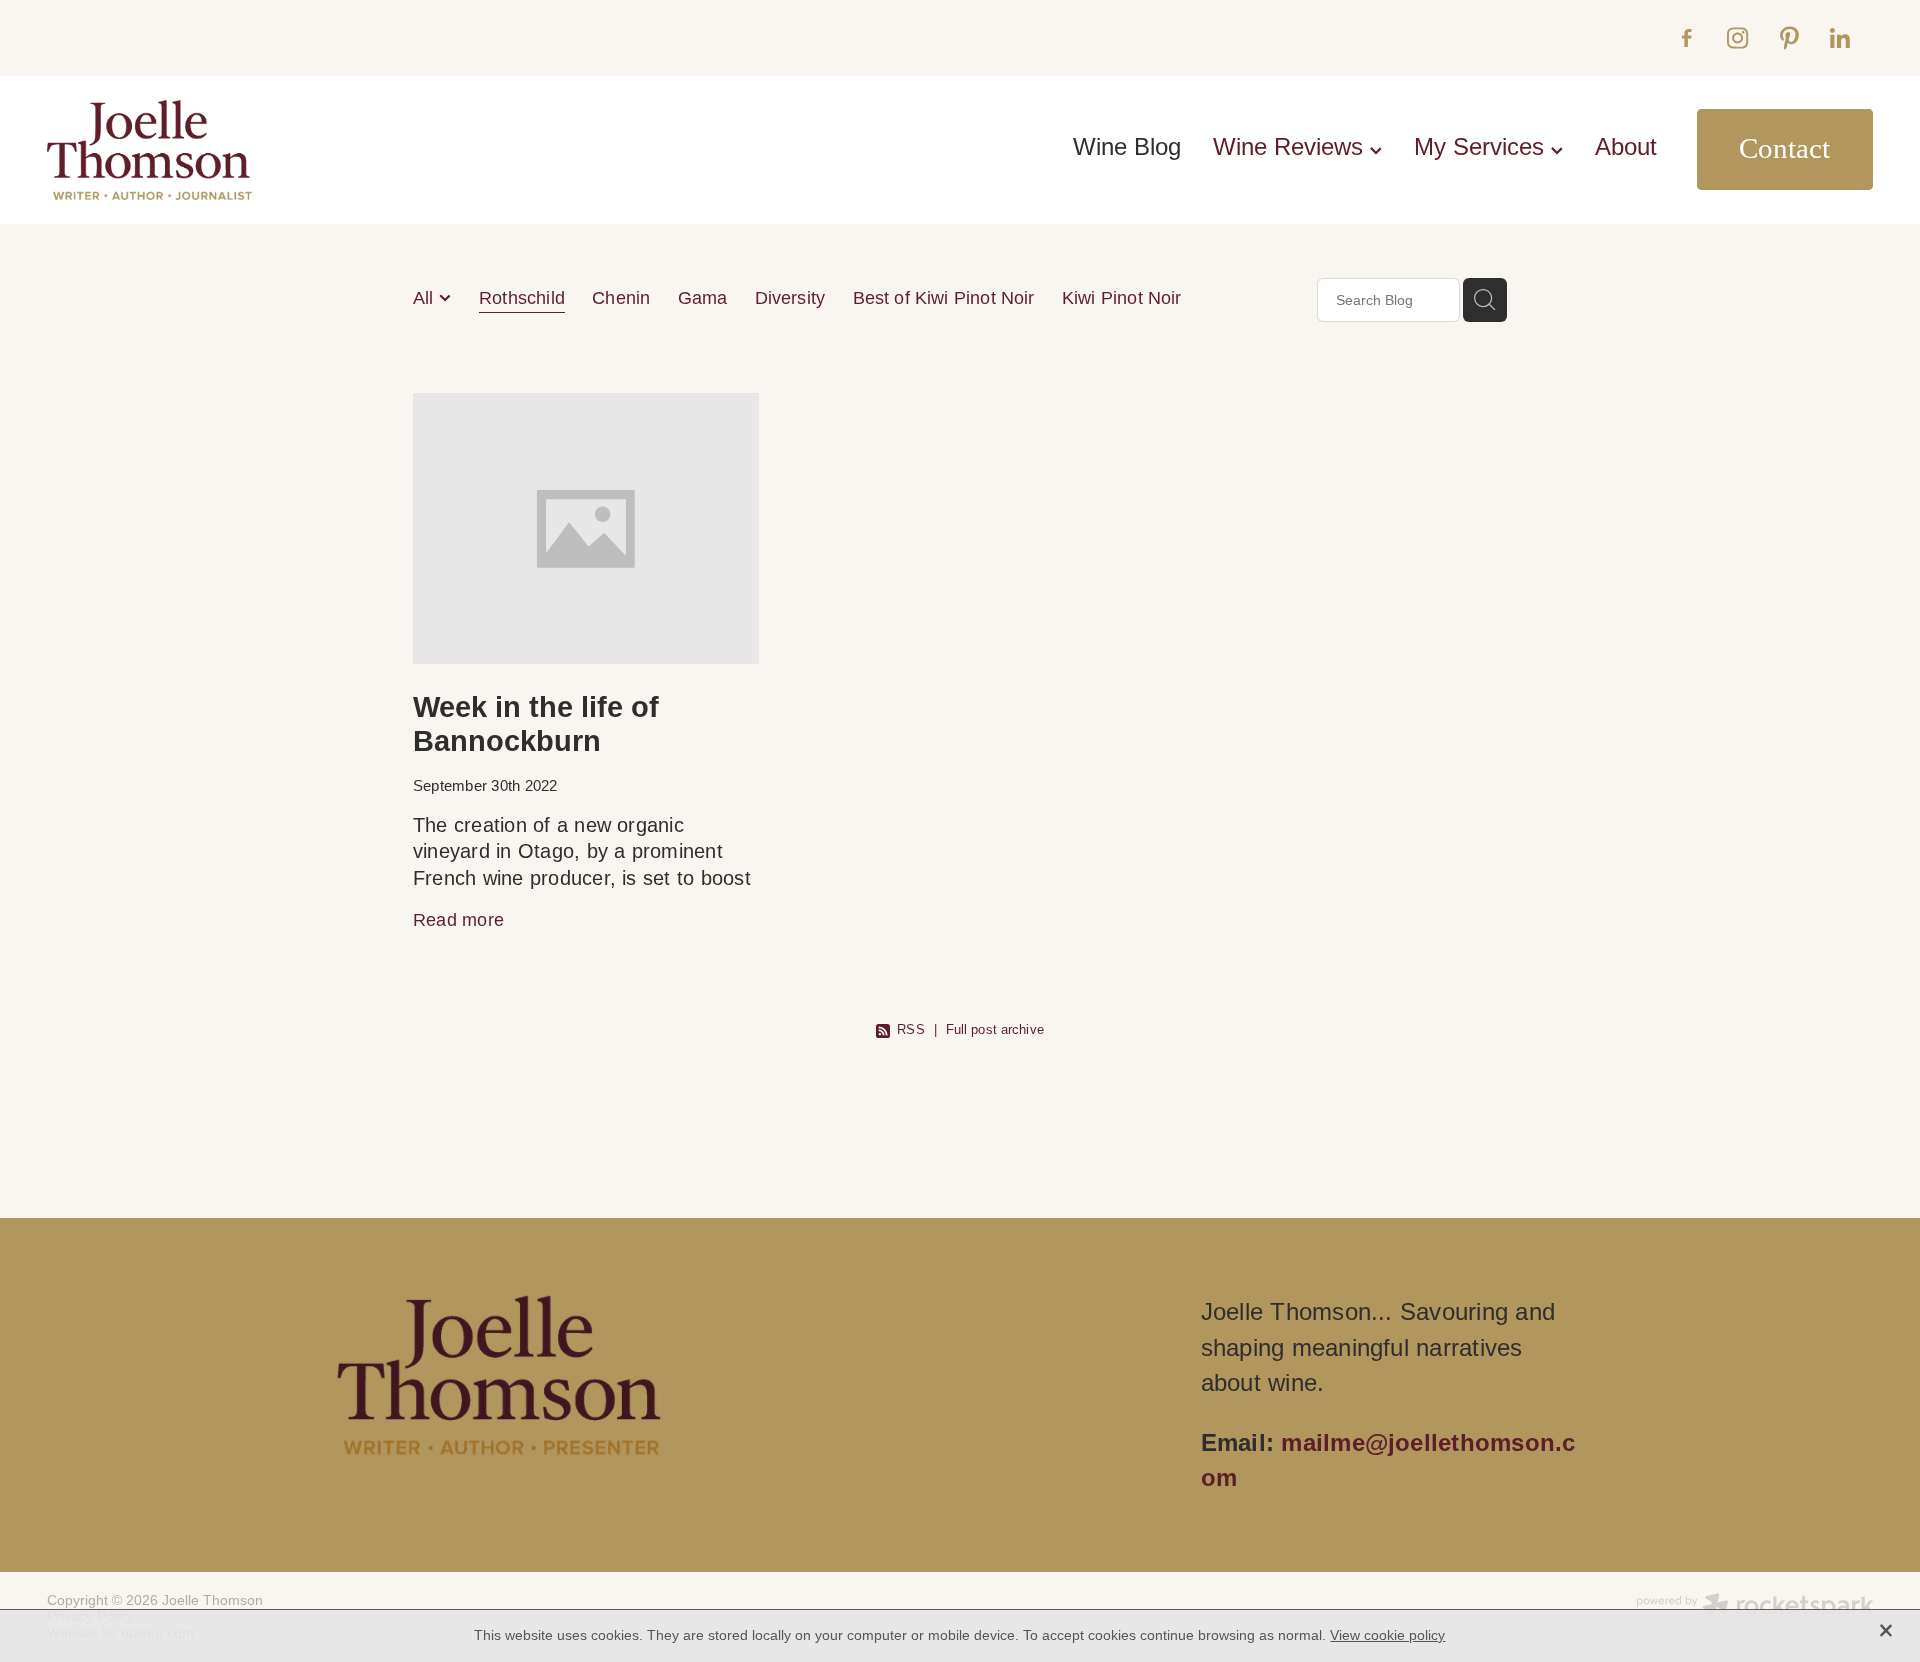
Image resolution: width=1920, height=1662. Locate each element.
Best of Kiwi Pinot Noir (944, 298)
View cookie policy (1387, 1635)
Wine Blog (1127, 146)
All (426, 298)
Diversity (790, 298)
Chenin (621, 298)
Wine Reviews (1291, 146)
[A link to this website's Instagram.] (1737, 37)
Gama (703, 298)
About (1626, 146)
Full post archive (995, 1029)
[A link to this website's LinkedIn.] (1839, 37)
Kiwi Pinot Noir (1122, 298)
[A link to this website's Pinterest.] (1788, 37)
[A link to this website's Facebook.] (1686, 37)
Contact (1784, 148)
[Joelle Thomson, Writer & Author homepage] (229, 150)
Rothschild (522, 298)
